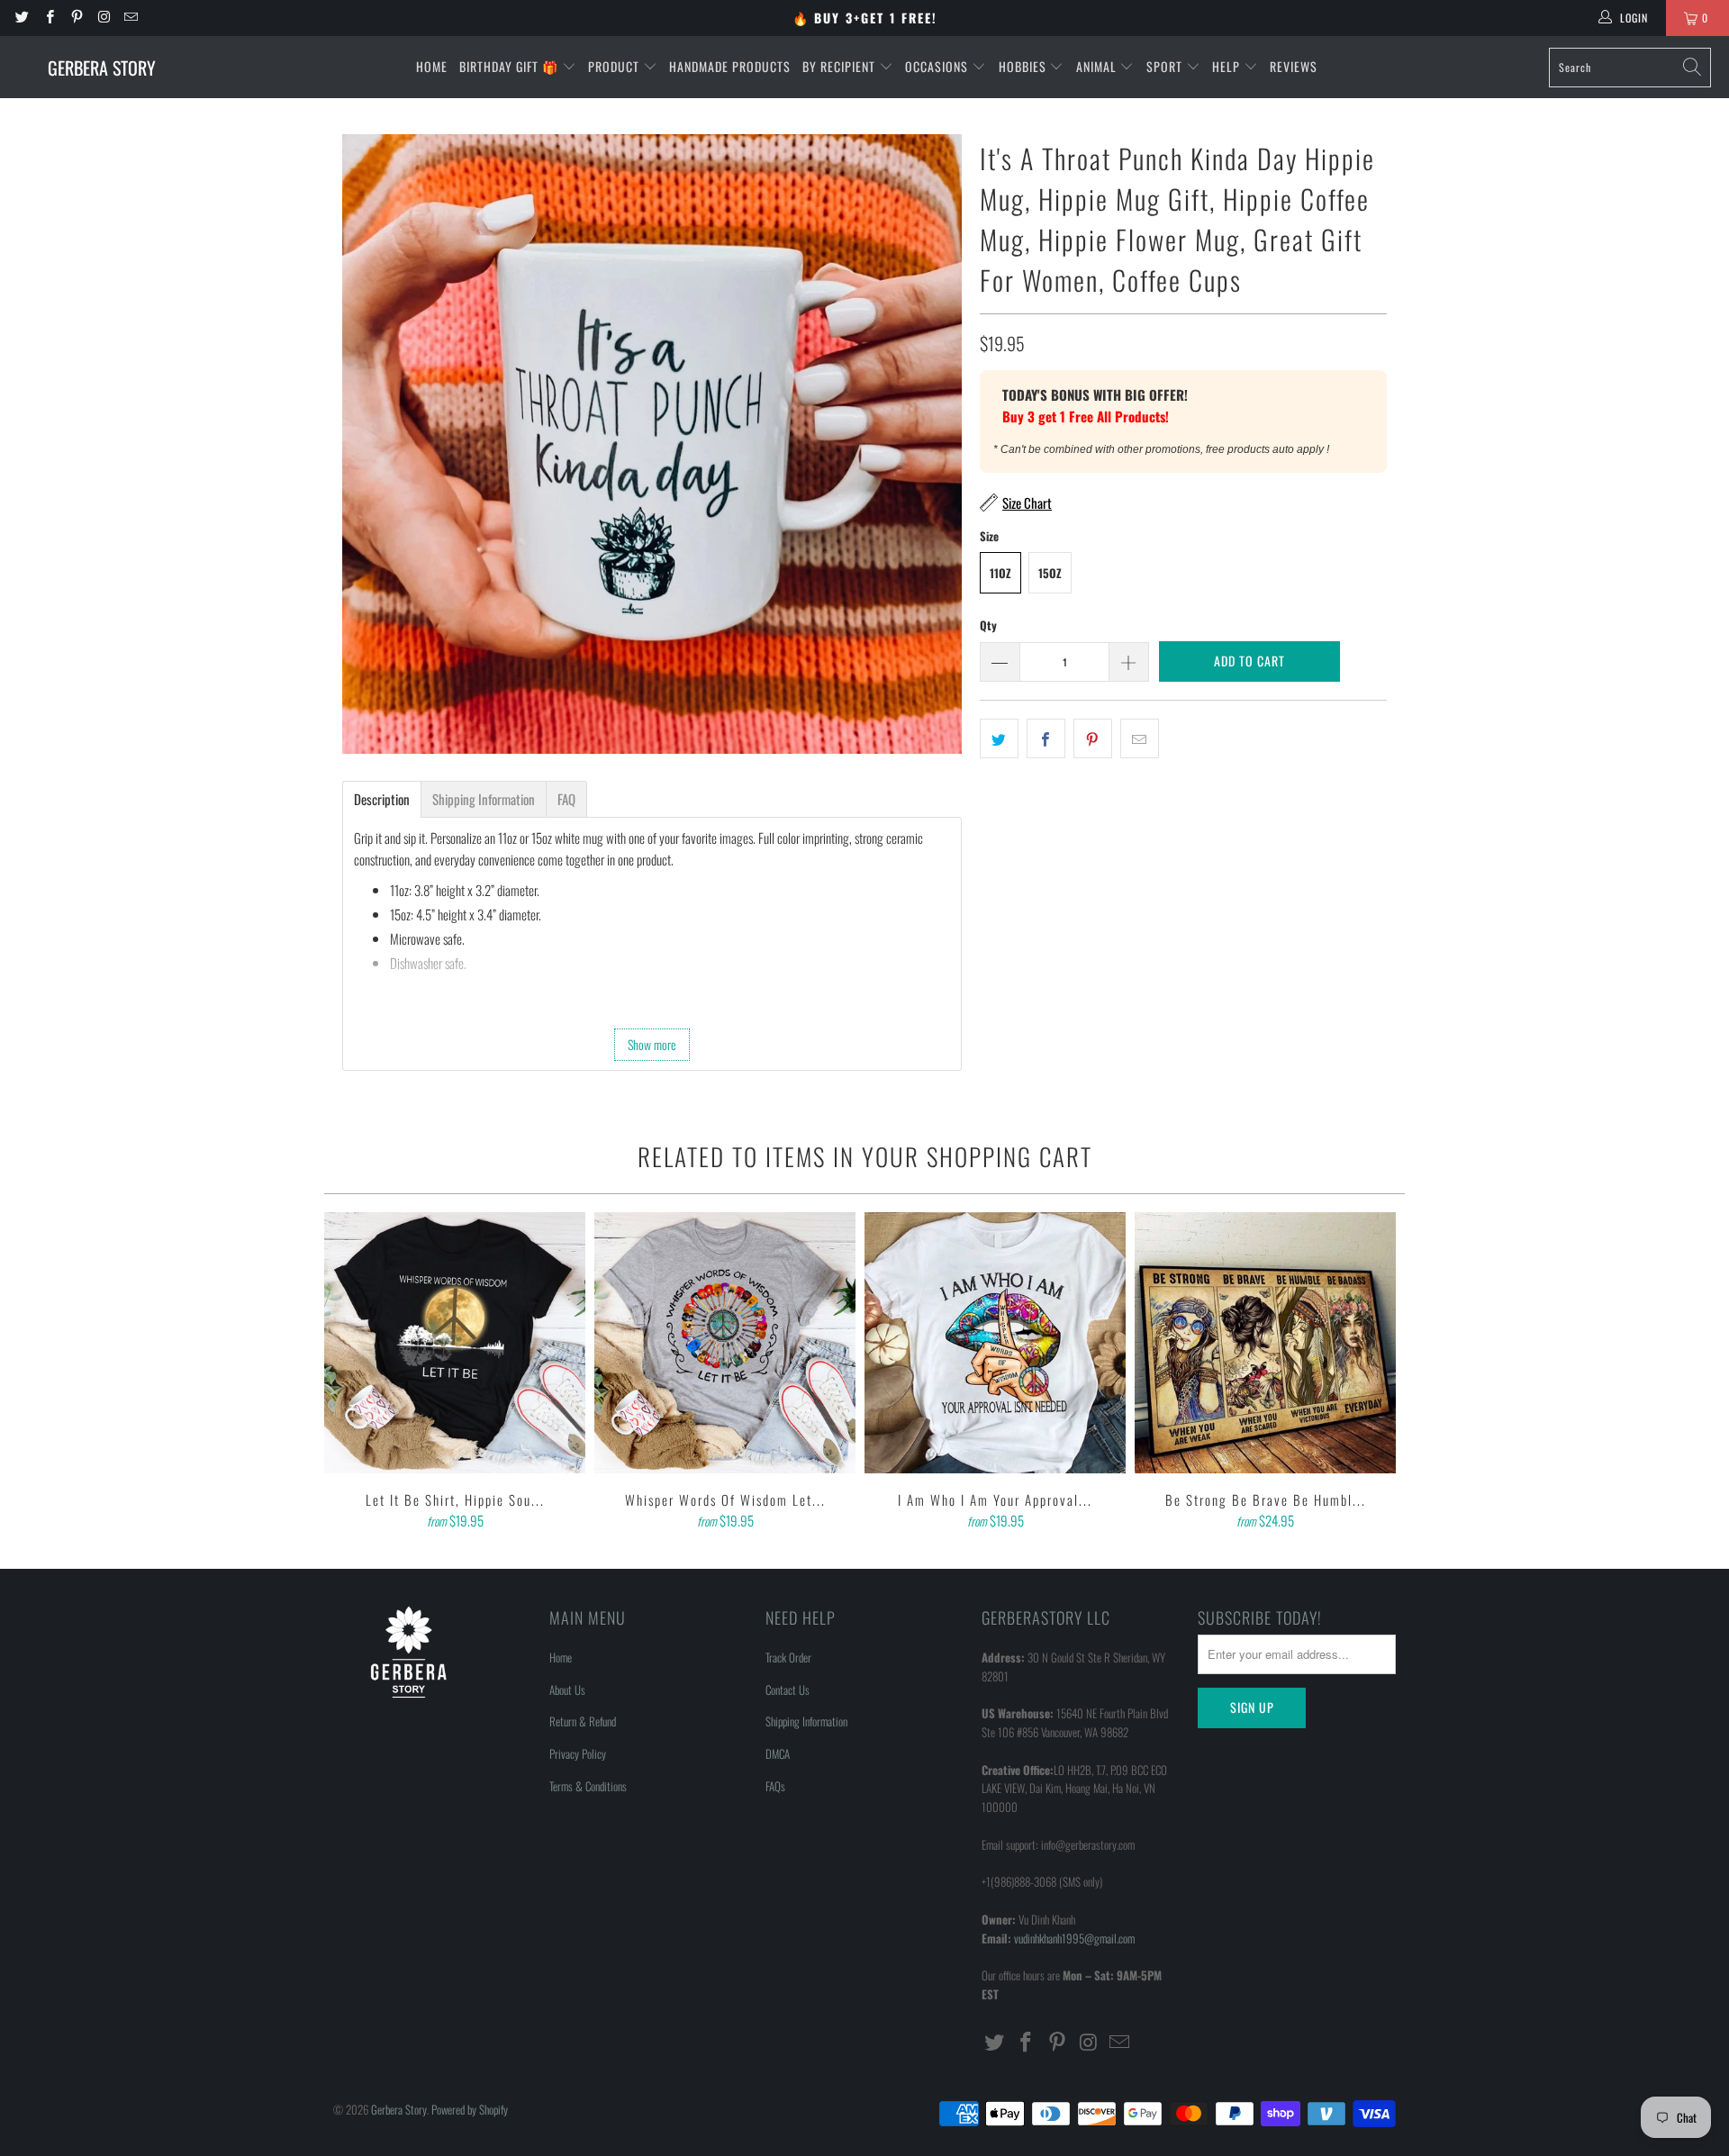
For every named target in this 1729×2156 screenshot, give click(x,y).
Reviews (1294, 66)
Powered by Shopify (470, 2109)
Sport (1166, 66)
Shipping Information (806, 1721)
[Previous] (350, 1372)
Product (616, 66)
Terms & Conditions (588, 1786)
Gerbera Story (399, 2109)
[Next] (1379, 1372)
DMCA (778, 1753)
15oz (1050, 573)
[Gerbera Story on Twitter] (21, 18)
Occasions (938, 66)
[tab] (382, 799)
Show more (652, 1044)
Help (1228, 66)
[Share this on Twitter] (999, 738)
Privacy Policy (578, 1753)
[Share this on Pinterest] (1093, 738)
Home (432, 66)
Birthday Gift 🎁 (511, 66)
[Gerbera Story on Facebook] (48, 18)
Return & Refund (583, 1721)
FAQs (775, 1786)
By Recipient (841, 66)
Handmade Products (730, 66)
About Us (567, 1689)
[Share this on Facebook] (1046, 738)
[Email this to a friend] (1140, 738)
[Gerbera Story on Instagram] (103, 18)
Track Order (788, 1657)
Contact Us (788, 1689)
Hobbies (1024, 66)
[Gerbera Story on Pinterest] (76, 18)
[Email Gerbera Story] (130, 18)
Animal (1098, 66)
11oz (1000, 573)
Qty (988, 625)
